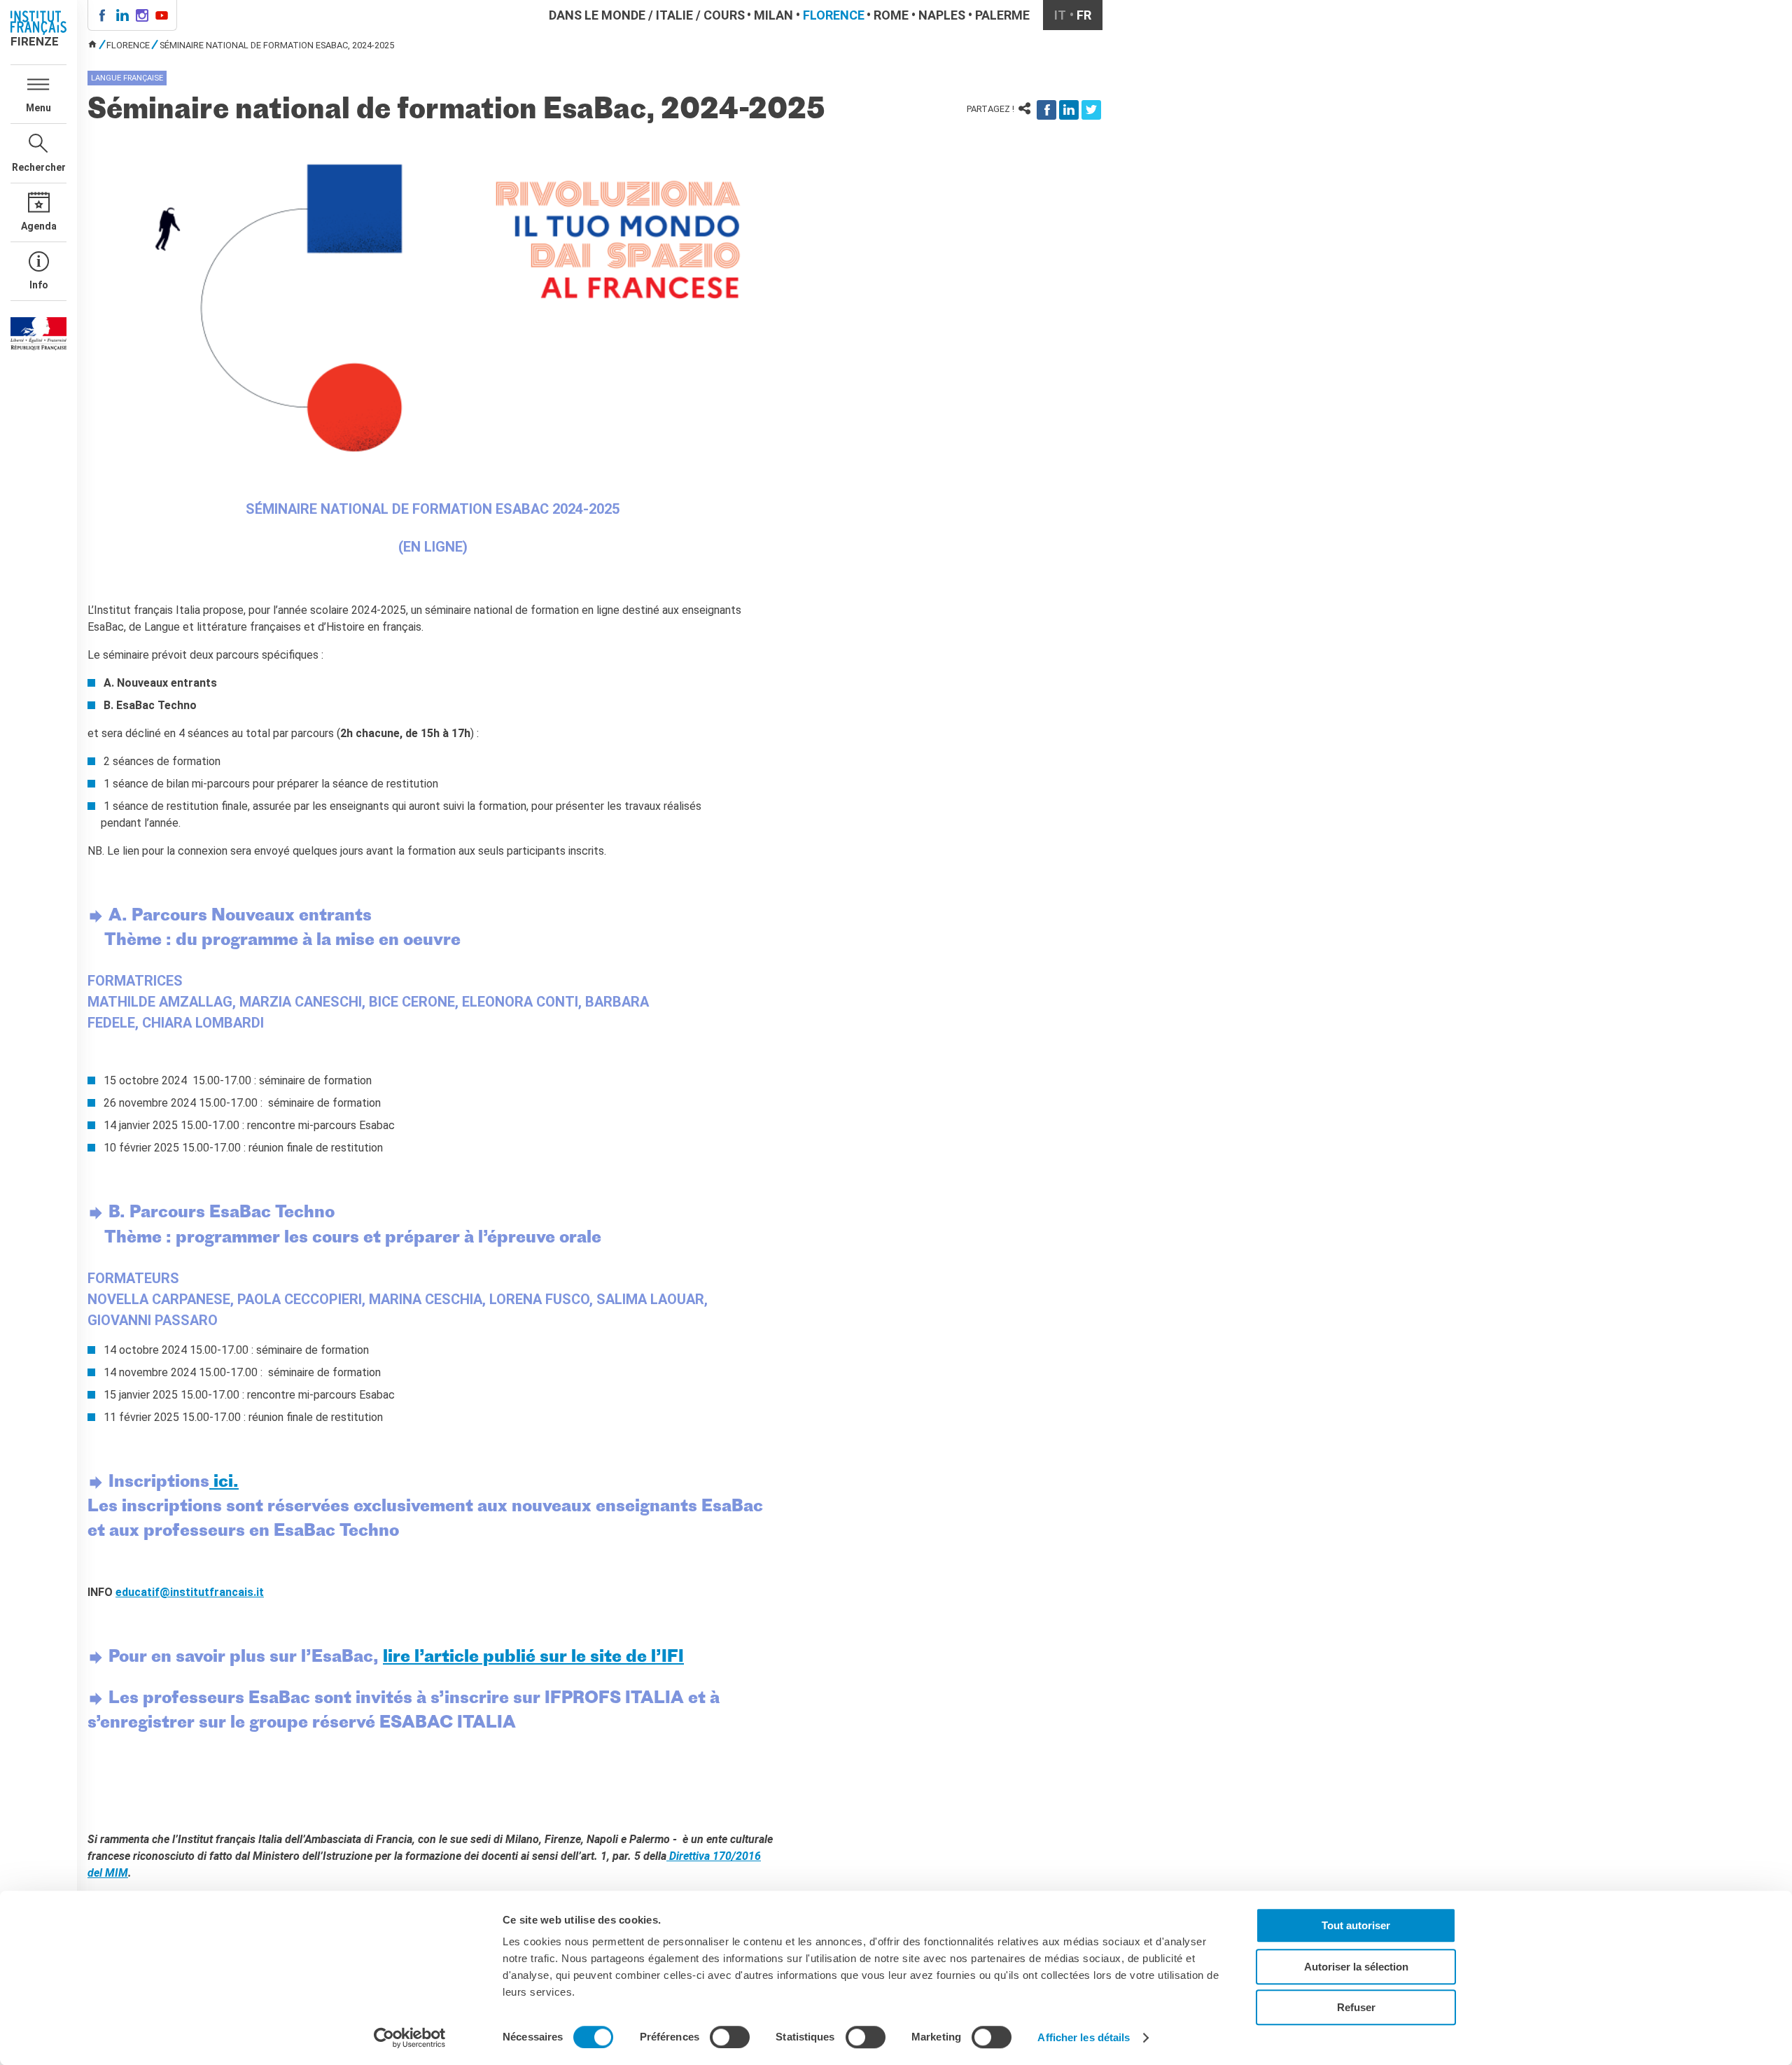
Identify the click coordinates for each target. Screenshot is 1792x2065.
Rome (891, 15)
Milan (773, 15)
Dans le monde (597, 15)
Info (39, 285)
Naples (942, 15)
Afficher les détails (1084, 2037)
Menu (38, 108)
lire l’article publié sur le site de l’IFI (533, 1658)
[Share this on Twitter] (1091, 110)
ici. (224, 1483)
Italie (674, 15)
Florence (834, 15)
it (1060, 15)
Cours (724, 15)
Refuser (1356, 2007)
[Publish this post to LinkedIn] (1069, 110)
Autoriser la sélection (1356, 1967)
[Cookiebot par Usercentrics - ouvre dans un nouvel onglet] (410, 2038)
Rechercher (39, 167)
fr (1084, 15)
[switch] (730, 2037)
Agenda (39, 226)
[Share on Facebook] (1046, 110)
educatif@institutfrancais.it (190, 1592)
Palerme (1002, 15)
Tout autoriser (1356, 1925)
